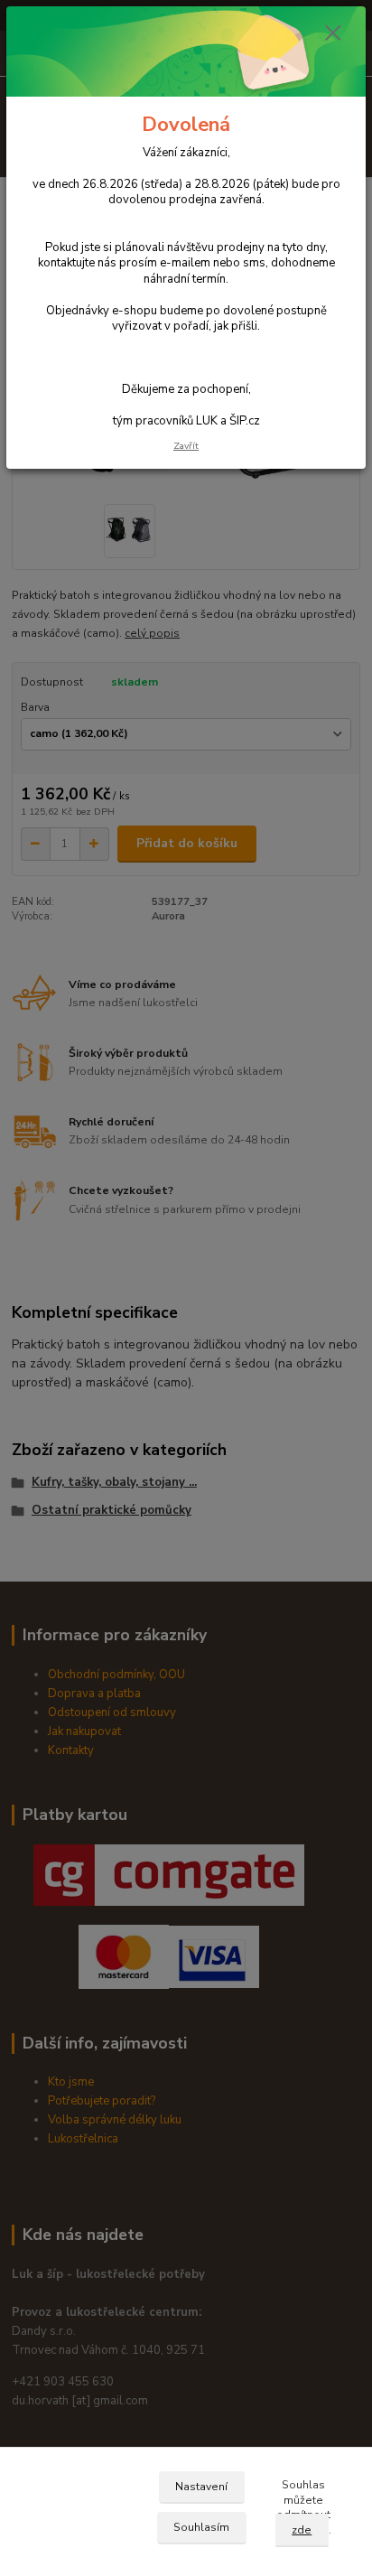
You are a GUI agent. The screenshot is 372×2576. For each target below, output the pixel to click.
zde (302, 2530)
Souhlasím (201, 2527)
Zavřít (186, 446)
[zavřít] (333, 34)
